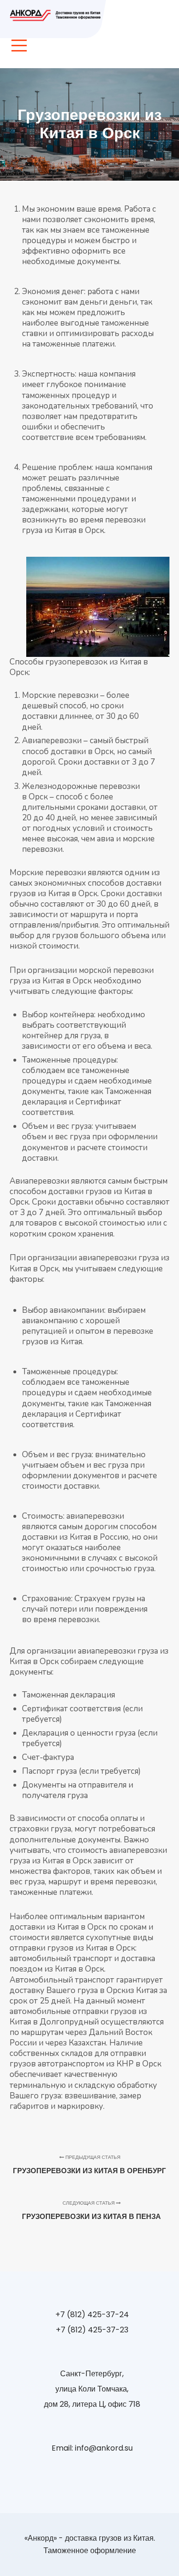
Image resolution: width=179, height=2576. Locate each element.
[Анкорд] (57, 15)
